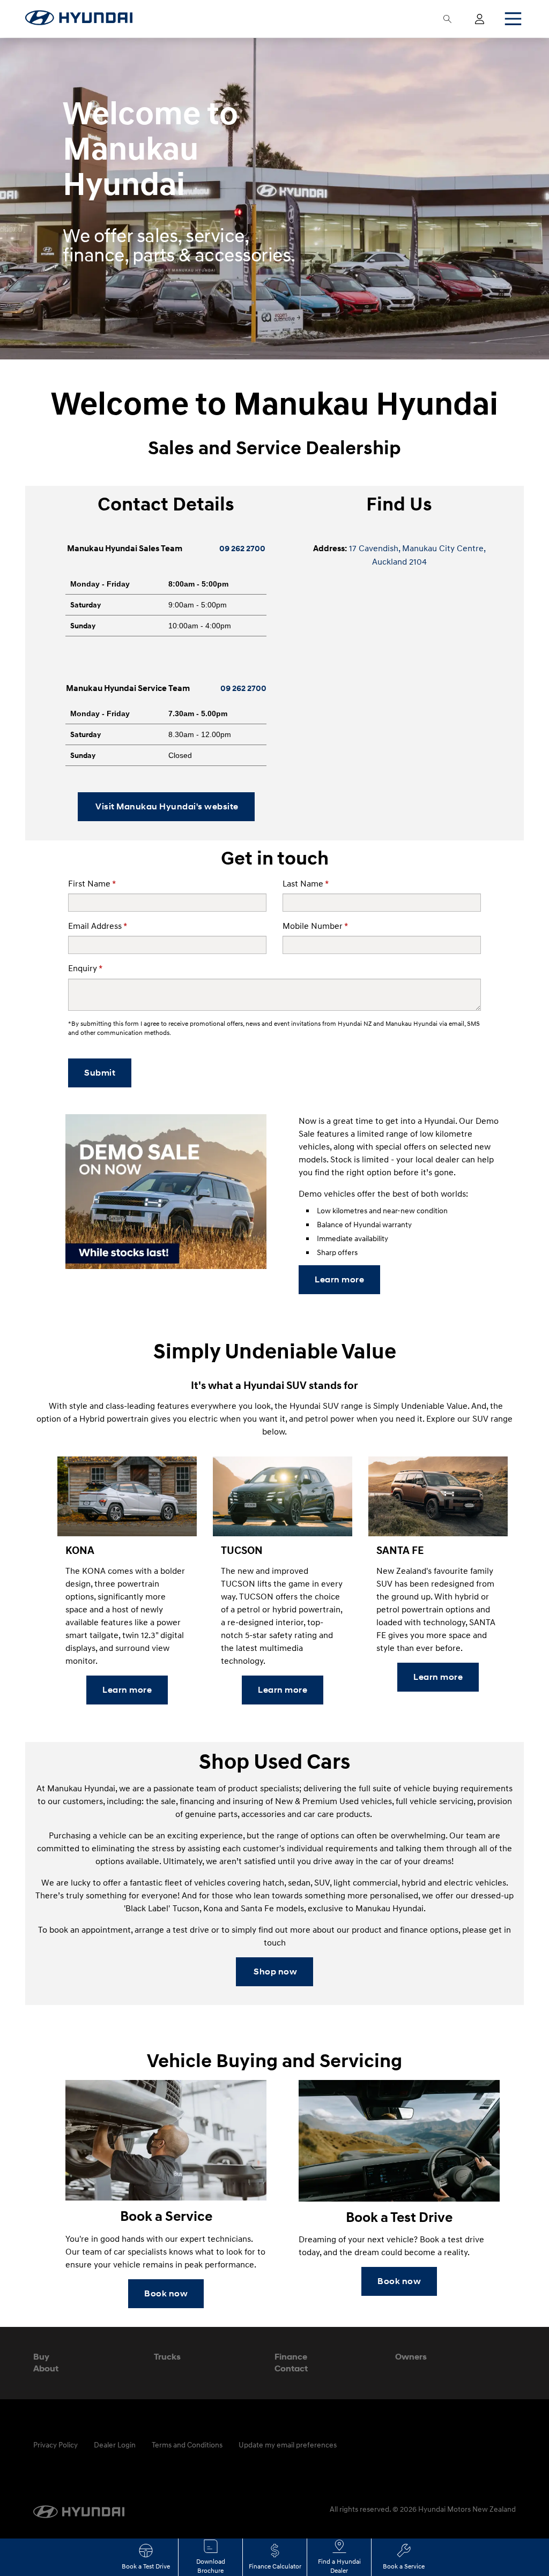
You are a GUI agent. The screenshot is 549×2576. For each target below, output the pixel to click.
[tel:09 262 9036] (220, 688)
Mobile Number (315, 926)
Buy (41, 2357)
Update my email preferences (288, 2444)
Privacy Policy (55, 2444)
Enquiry (85, 968)
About (46, 2368)
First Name (92, 883)
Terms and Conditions (187, 2444)
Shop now (275, 1972)
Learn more (339, 1279)
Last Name (306, 883)
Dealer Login (115, 2444)
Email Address (98, 926)
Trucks (167, 2357)
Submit (100, 1073)
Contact (291, 2368)
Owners (411, 2357)
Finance (291, 2357)
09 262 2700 (242, 549)
